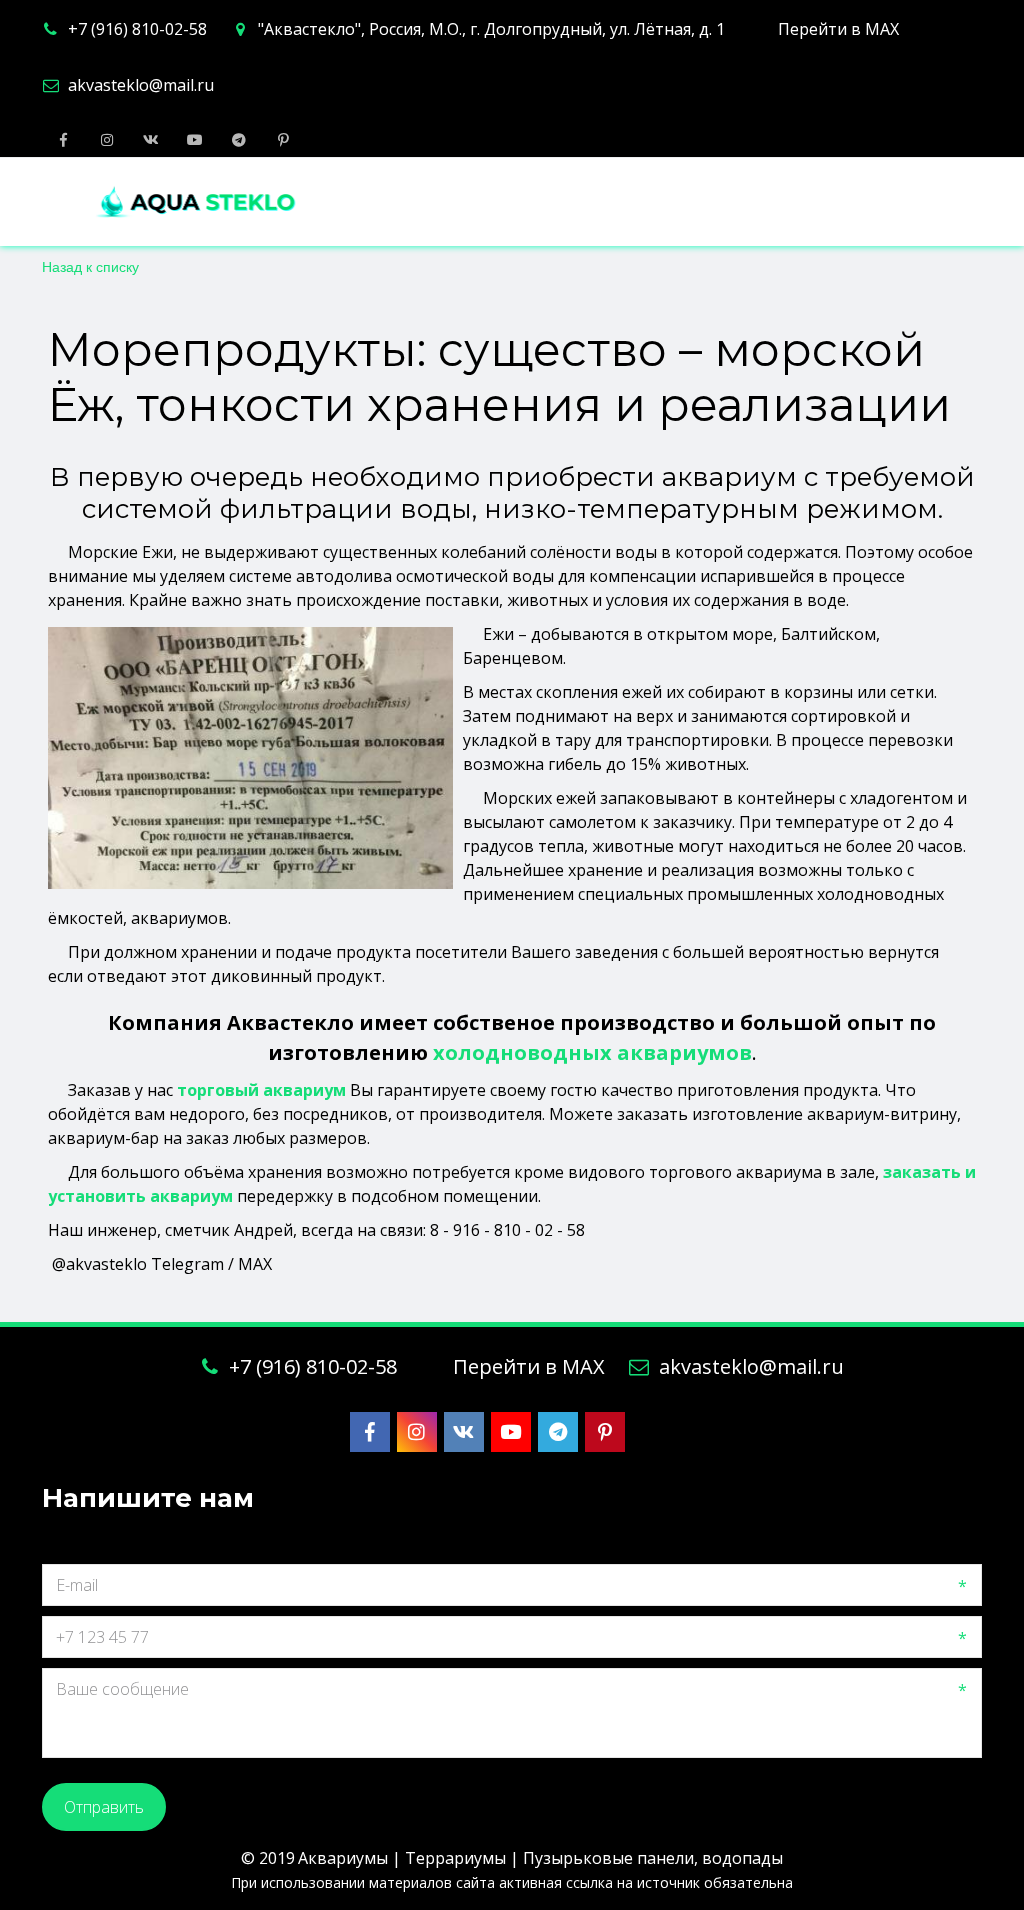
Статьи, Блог (675, 202)
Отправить (104, 1807)
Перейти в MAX (838, 29)
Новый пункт (838, 202)
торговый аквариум (261, 1090)
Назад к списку (90, 266)
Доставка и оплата (482, 202)
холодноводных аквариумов (592, 1052)
